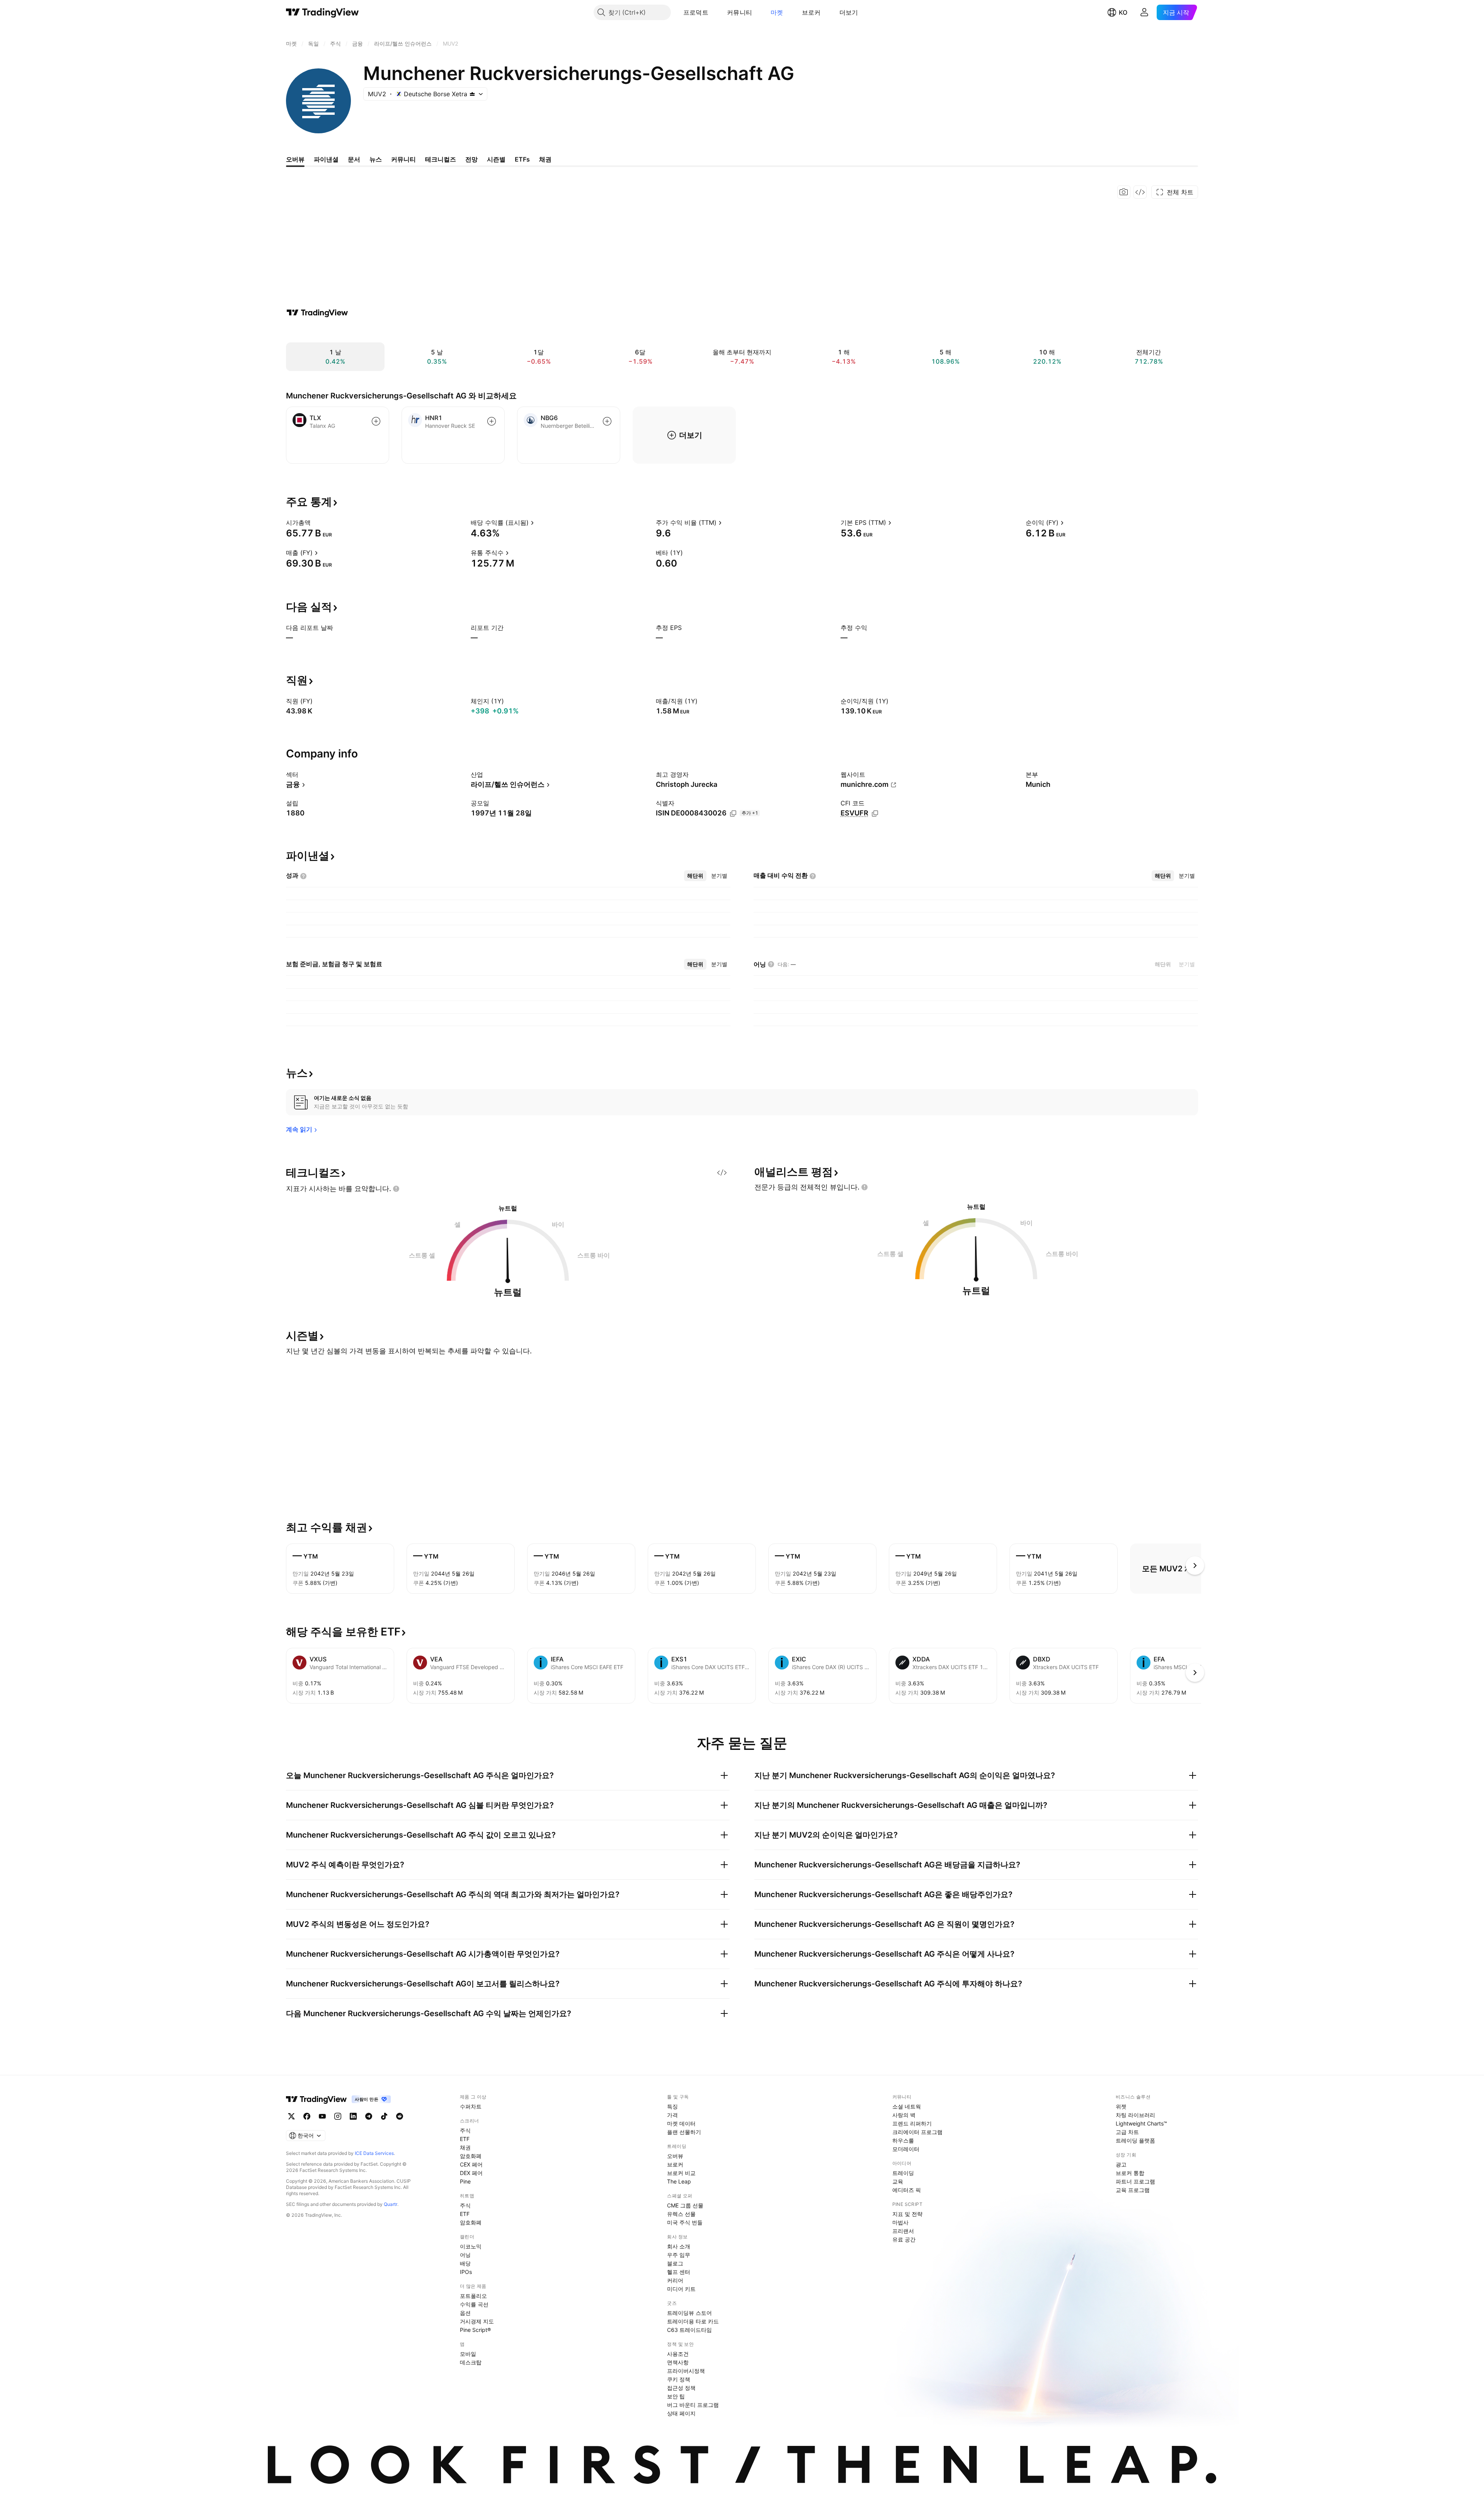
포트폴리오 (473, 2296)
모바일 (468, 2354)
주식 (465, 2130)
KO (1123, 12)
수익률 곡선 (474, 2304)
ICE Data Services (374, 2153)
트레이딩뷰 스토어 (689, 2313)
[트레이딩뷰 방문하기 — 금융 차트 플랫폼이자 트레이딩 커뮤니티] (317, 313)
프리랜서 (903, 2231)
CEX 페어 (471, 2164)
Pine (465, 2181)
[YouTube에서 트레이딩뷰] (322, 2116)
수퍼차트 (471, 2106)
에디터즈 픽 (907, 2190)
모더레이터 (906, 2149)
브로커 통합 (1130, 2173)
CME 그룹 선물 (685, 2205)
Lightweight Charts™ (1141, 2123)
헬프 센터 (679, 2272)
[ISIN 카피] (733, 813)
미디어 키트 (681, 2289)
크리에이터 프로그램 (917, 2132)
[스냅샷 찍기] (1124, 192)
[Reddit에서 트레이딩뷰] (400, 2116)
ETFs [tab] (522, 159)
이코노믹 (471, 2246)
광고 (1121, 2164)
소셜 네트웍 (907, 2106)
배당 (465, 2263)
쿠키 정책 (679, 2379)
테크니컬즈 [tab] (441, 159)
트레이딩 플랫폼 (1135, 2140)
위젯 (1121, 2106)
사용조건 (678, 2354)
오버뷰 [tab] (295, 159)
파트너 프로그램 (1135, 2181)
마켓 (777, 12)
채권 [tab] (545, 159)
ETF (465, 2139)
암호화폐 (471, 2156)
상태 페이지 (681, 2413)
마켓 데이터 (681, 2123)
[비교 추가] (376, 421)
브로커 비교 (681, 2173)
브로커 (811, 12)
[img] (472, 94)
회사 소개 (679, 2246)
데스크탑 (471, 2362)
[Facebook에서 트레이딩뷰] (307, 2116)
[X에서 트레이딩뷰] (291, 2116)
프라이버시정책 (686, 2371)
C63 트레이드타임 (689, 2330)
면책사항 (678, 2362)
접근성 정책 (681, 2388)
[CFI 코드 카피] (875, 813)
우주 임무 (679, 2255)
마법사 (900, 2222)
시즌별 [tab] (496, 159)
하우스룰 (903, 2140)
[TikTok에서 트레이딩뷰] (384, 2116)
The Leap (679, 2181)
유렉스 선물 (681, 2214)
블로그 (675, 2263)
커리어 (675, 2280)
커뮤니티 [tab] (403, 159)
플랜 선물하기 (684, 2132)
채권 (465, 2147)
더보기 (849, 12)
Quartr (391, 2204)
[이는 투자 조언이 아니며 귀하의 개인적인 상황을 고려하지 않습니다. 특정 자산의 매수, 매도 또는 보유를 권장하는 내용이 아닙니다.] (396, 1189)
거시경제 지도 (477, 2321)
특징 (672, 2106)
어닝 (465, 2255)
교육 (898, 2181)
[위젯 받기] (1140, 192)
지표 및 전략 (907, 2214)
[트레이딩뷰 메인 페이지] (322, 12)
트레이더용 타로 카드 (693, 2321)
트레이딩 (903, 2173)
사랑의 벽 (904, 2115)
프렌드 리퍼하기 (912, 2123)
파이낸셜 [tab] (326, 159)
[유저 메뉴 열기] (1144, 12)
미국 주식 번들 (685, 2222)
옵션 (465, 2313)
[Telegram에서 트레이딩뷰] (369, 2116)
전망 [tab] (471, 159)
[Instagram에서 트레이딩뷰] (338, 2116)
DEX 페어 (471, 2173)
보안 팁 (676, 2396)
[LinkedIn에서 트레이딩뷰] (353, 2116)
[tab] (695, 876)
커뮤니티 (739, 12)
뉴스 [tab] (376, 159)
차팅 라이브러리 (1135, 2115)
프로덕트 (696, 12)
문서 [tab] (354, 159)
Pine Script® (475, 2330)
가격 (672, 2115)
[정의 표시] (316, 522)
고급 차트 (1127, 2132)
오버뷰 (675, 2156)
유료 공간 (904, 2239)
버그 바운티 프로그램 (693, 2405)
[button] (714, 12)
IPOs (466, 2272)
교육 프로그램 (1133, 2190)
